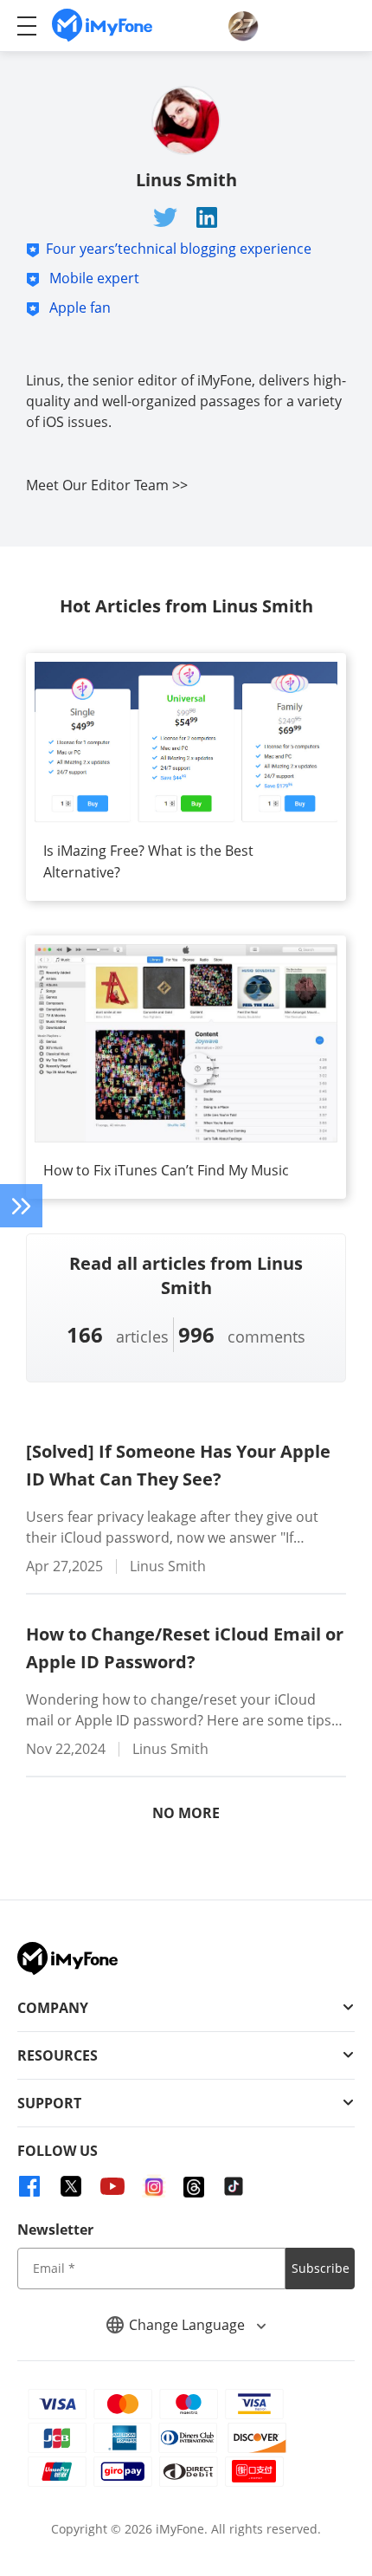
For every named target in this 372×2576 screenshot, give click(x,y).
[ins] (154, 2186)
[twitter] (71, 2186)
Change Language (189, 2325)
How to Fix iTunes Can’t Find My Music (166, 1170)
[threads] (194, 2186)
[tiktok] (234, 2186)
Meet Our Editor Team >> (107, 485)
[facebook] (29, 2186)
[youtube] (112, 2186)
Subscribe (321, 2268)
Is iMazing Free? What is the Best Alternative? (148, 861)
